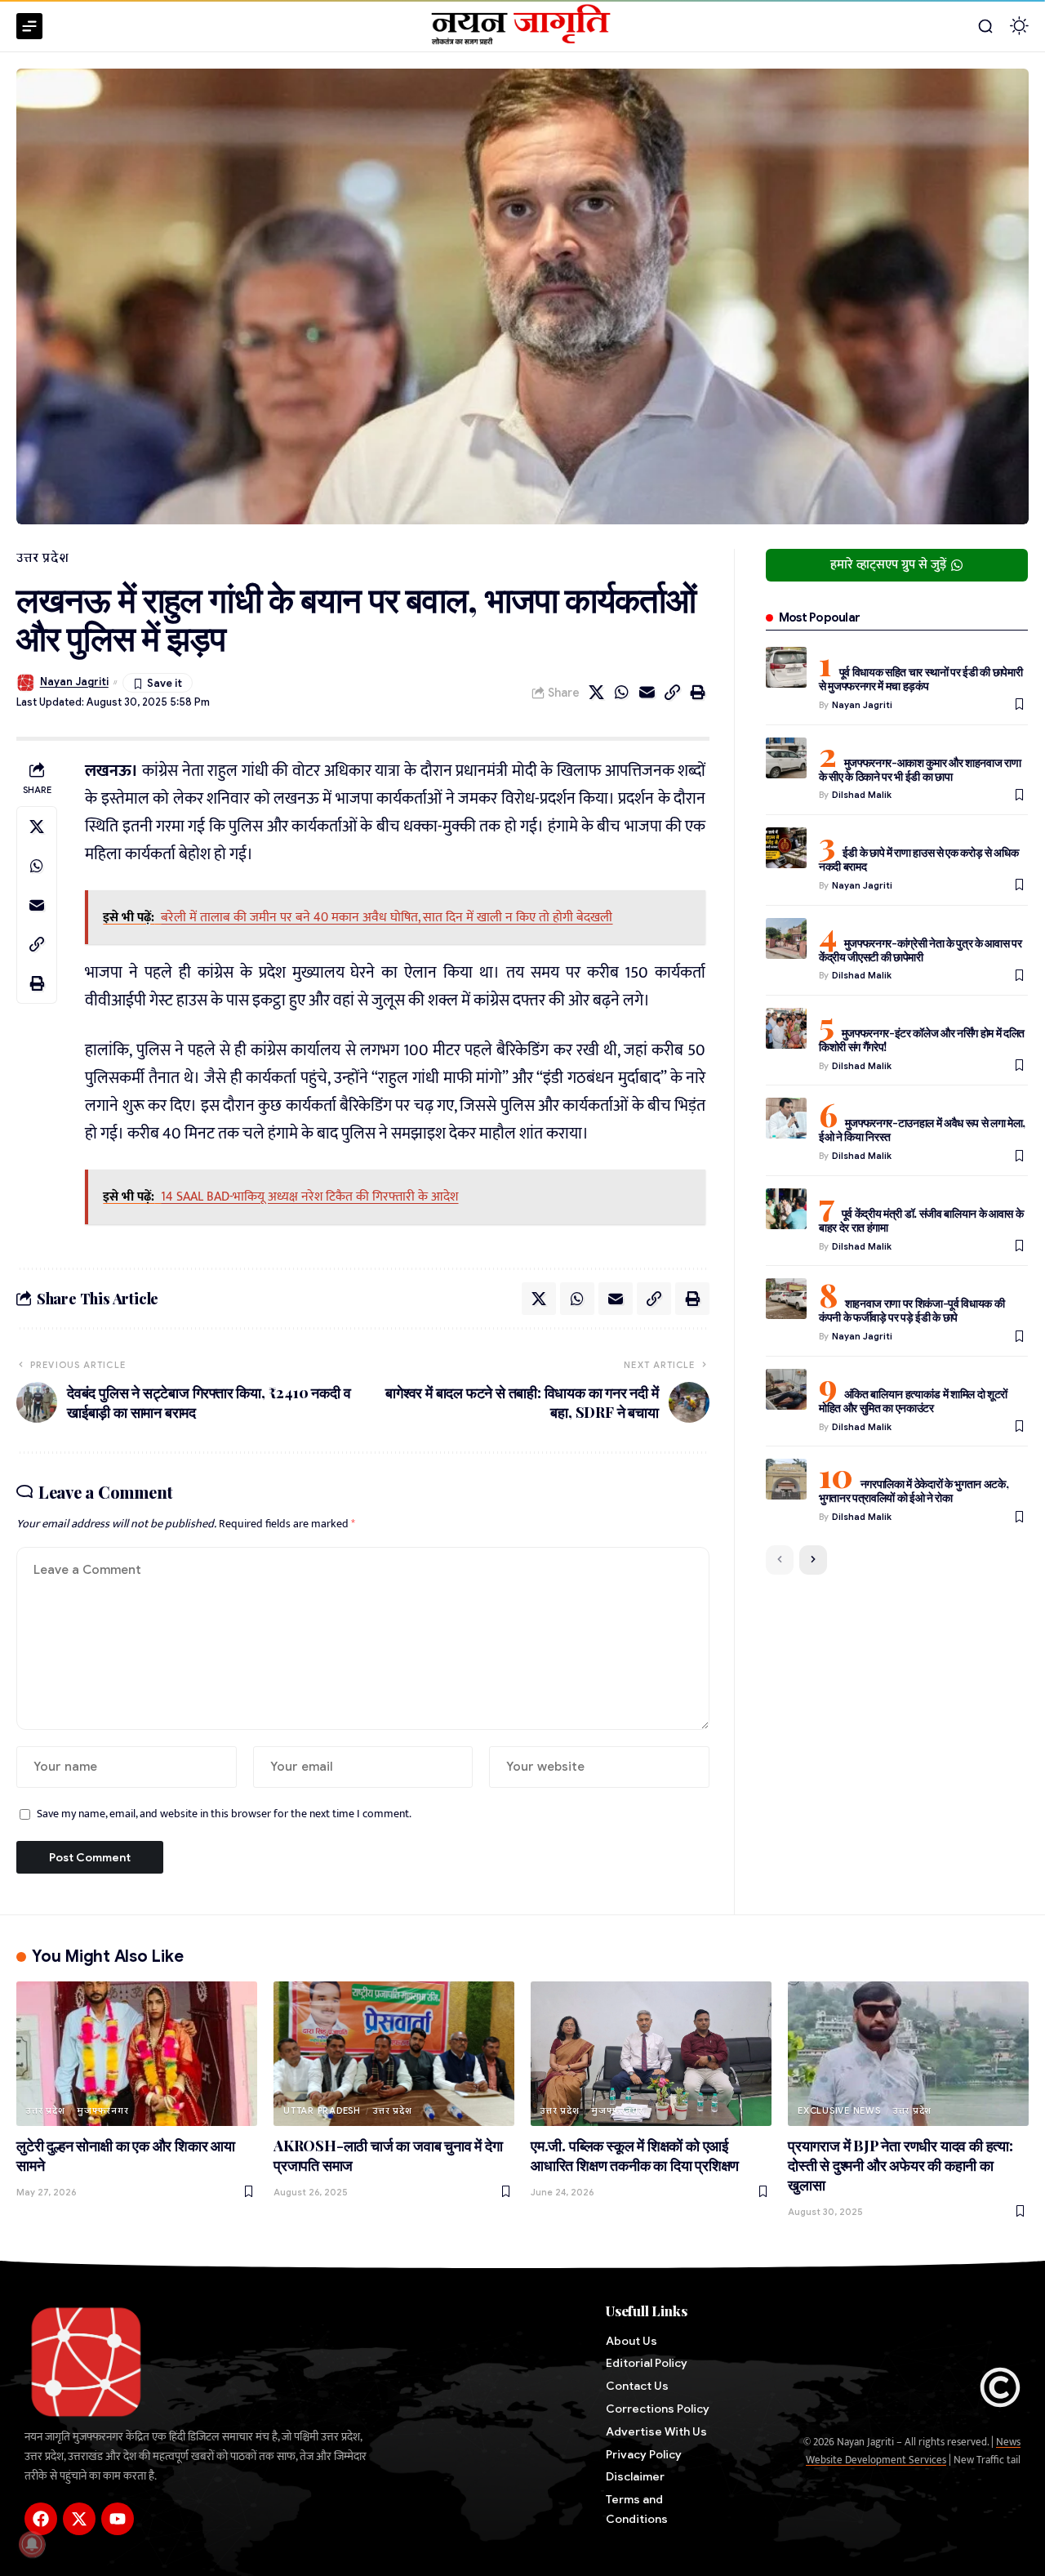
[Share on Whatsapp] (622, 693)
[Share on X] (597, 693)
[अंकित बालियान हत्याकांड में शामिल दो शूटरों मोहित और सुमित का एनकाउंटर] (786, 1389)
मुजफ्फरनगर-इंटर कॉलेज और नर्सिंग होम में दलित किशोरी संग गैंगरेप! (922, 1040)
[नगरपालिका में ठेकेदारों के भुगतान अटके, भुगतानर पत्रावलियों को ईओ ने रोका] (786, 1479)
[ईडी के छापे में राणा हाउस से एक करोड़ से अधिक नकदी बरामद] (786, 848)
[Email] (647, 693)
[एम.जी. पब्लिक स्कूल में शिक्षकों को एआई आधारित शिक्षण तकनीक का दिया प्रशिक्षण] (651, 2054)
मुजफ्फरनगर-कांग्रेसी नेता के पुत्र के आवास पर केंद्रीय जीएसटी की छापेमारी (920, 950)
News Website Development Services (913, 2451)
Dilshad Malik (862, 795)
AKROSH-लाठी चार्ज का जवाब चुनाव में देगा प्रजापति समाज (388, 2155)
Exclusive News (839, 2110)
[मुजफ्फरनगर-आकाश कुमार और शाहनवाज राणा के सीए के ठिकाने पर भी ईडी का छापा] (786, 758)
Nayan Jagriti (74, 682)
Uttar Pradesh (322, 2110)
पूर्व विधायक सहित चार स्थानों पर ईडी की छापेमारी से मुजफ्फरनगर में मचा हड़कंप (921, 679)
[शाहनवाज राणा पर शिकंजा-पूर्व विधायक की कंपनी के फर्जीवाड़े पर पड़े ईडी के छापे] (786, 1299)
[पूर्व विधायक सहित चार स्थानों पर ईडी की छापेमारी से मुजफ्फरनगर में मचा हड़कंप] (786, 667)
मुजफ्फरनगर (102, 2110)
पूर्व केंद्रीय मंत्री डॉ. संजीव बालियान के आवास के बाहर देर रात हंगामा (921, 1220)
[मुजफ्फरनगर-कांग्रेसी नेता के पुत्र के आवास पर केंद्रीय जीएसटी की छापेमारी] (786, 938)
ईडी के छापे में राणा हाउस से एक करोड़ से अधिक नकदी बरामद (919, 859)
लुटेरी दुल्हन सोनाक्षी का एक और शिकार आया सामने (126, 2155)
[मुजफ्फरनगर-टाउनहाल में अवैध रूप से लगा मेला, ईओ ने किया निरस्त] (786, 1118)
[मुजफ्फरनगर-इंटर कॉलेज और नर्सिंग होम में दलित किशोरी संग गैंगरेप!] (786, 1028)
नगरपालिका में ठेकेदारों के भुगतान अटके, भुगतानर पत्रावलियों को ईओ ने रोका (914, 1491)
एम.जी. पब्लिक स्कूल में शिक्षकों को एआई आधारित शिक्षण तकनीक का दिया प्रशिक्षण (635, 2155)
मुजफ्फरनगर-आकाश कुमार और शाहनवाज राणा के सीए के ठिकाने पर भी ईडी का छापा (920, 769)
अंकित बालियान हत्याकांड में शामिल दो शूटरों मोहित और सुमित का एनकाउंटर (913, 1401)
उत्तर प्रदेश (42, 558)
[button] (985, 26)
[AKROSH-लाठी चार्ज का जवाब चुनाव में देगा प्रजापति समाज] (394, 2054)
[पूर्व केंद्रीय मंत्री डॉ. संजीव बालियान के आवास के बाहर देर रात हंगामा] (786, 1209)
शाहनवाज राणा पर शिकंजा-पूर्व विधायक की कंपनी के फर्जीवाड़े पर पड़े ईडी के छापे (912, 1310)
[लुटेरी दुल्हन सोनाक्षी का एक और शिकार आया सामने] (137, 2054)
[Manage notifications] (32, 2544)
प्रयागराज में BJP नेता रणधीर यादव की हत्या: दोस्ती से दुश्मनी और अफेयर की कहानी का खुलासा (900, 2165)
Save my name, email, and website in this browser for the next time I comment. (224, 1814)
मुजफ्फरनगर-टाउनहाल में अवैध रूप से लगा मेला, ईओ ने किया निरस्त (922, 1130)
